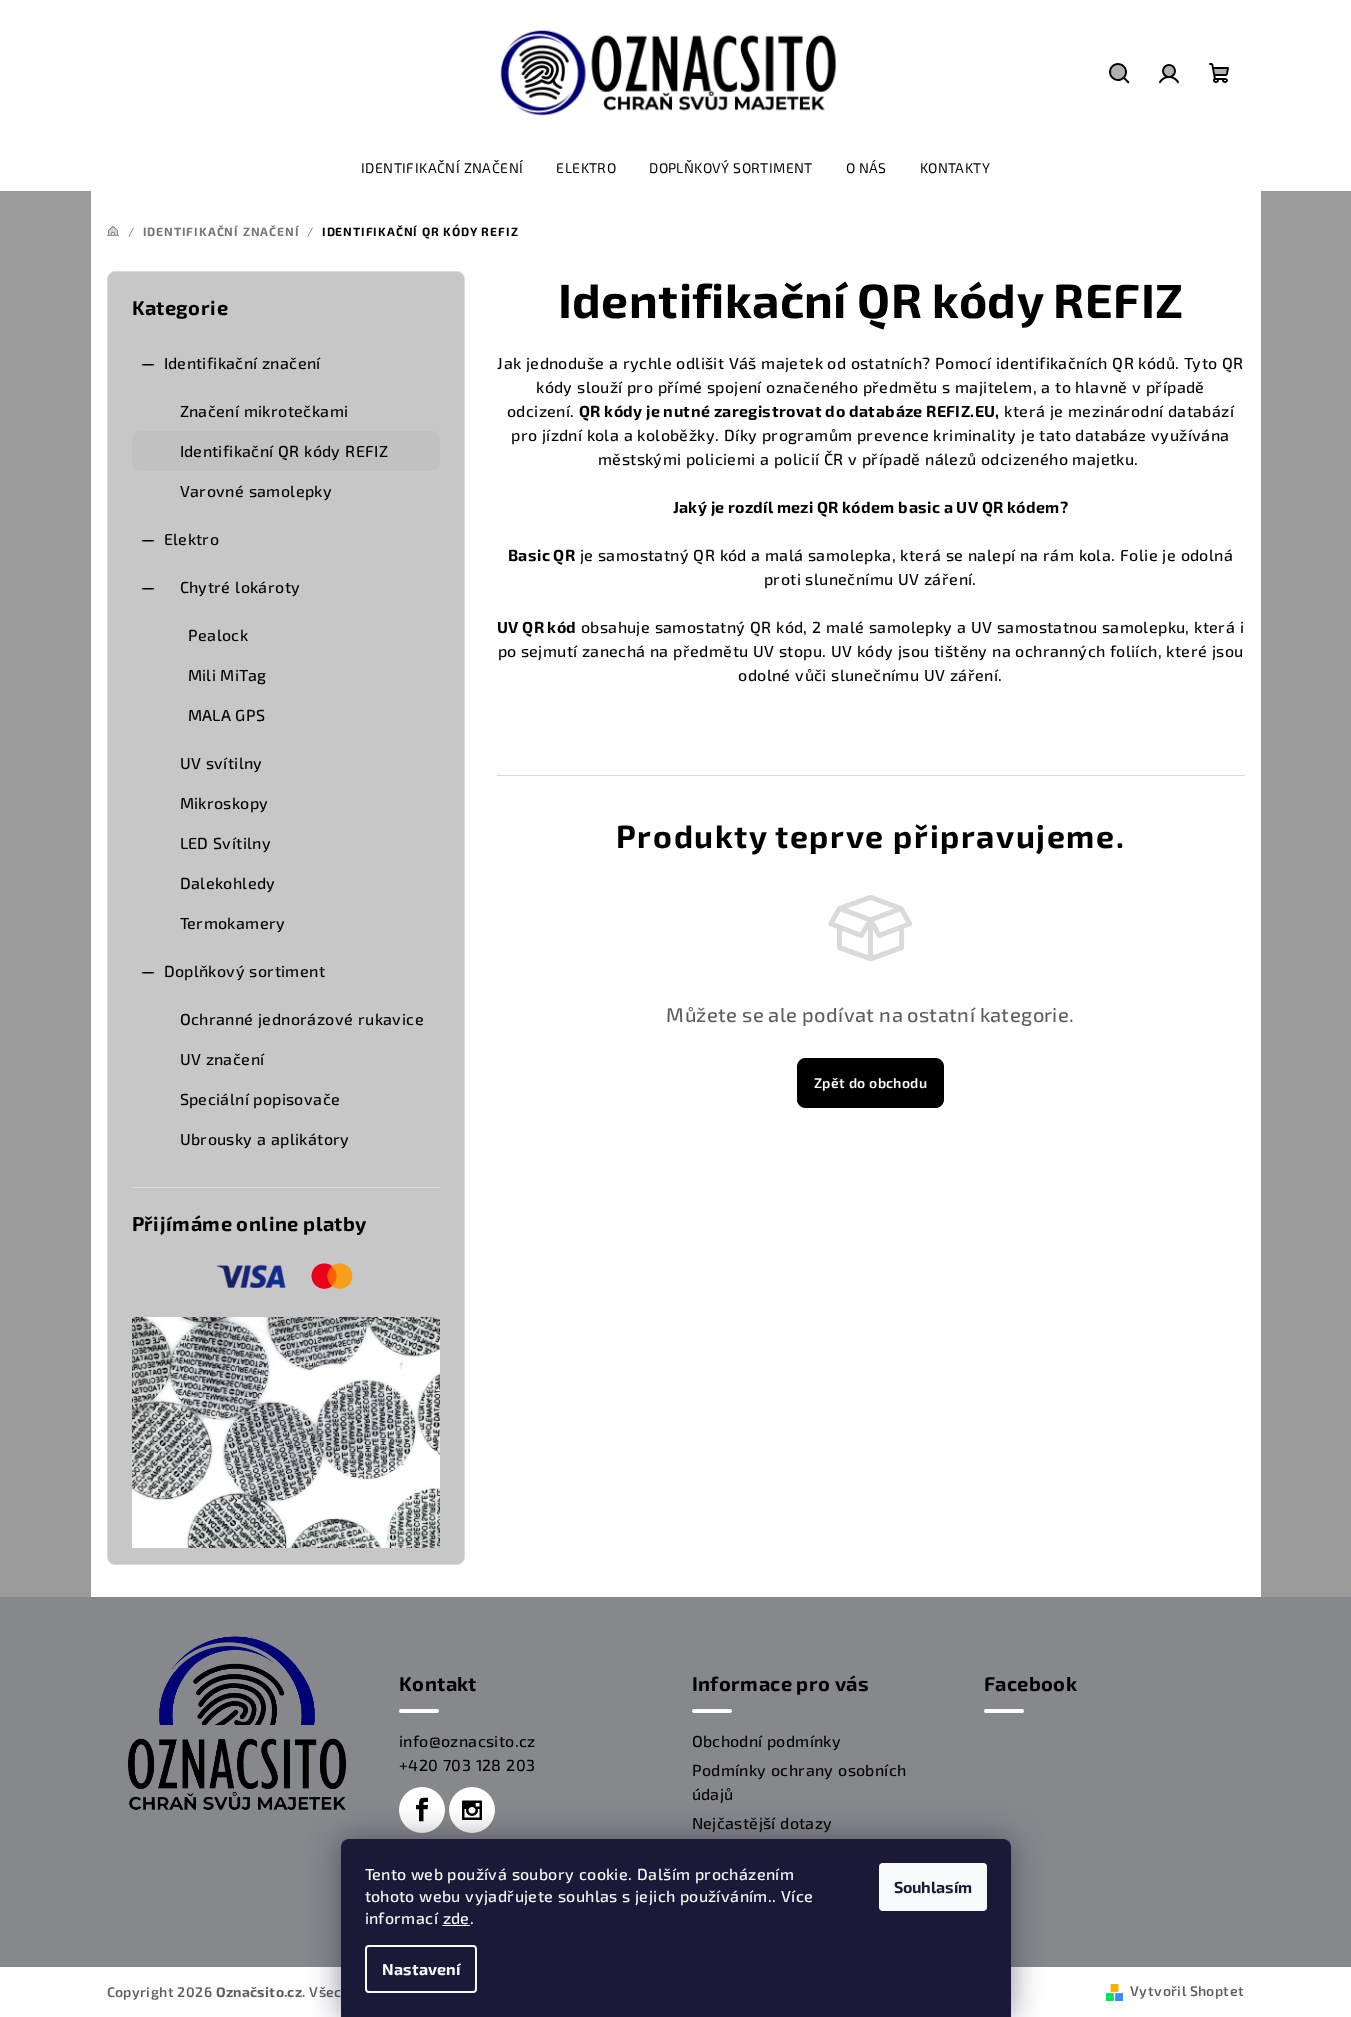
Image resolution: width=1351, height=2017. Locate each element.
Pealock (218, 634)
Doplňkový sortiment (245, 970)
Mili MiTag (227, 674)
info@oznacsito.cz (467, 1740)
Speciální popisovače (260, 1098)
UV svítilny (221, 762)
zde (456, 1917)
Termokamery (233, 922)
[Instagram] (472, 1810)
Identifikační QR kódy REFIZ (284, 450)
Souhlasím (933, 1886)
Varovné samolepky (256, 490)
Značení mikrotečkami (264, 410)
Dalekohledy (228, 882)
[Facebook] (422, 1810)
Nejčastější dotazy (762, 1822)
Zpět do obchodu (870, 1082)
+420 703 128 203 (467, 1764)
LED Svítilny (226, 842)
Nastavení (421, 1968)
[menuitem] (442, 168)
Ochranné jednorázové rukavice (302, 1018)
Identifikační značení (242, 362)
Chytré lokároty (240, 586)
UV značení (222, 1058)
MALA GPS (227, 714)
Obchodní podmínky (767, 1740)
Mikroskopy (224, 802)
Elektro (192, 538)
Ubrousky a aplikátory (265, 1138)
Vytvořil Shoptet (1187, 1990)
